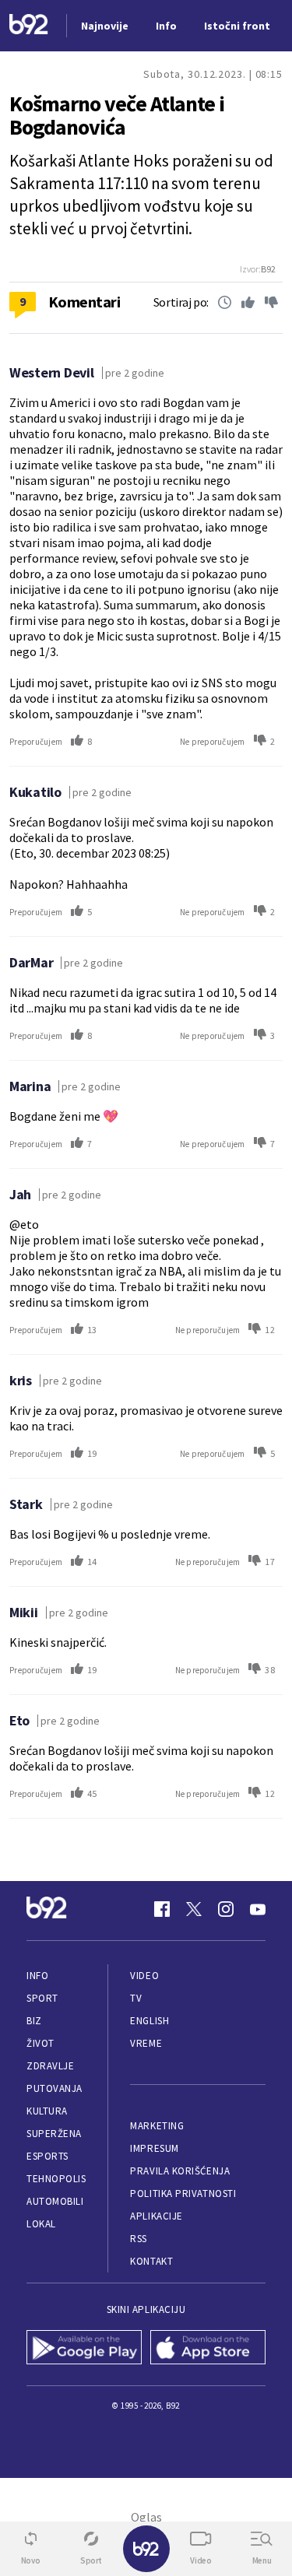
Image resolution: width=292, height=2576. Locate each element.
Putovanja (55, 2088)
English (150, 2021)
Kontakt (151, 2261)
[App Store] (208, 2349)
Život (40, 2043)
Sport (42, 1998)
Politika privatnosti (183, 2193)
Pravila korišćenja (180, 2171)
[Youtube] (258, 1909)
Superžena (54, 2134)
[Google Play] (84, 2349)
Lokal (41, 2224)
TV (136, 1998)
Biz (34, 2021)
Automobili (55, 2201)
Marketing (157, 2126)
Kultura (47, 2111)
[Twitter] (194, 1909)
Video (144, 1976)
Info (37, 1976)
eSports (47, 2156)
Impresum (154, 2148)
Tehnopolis (56, 2179)
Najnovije (105, 26)
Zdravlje (50, 2066)
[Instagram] (226, 1909)
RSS (139, 2239)
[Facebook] (162, 1909)
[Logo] (29, 26)
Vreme (146, 2043)
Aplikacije (156, 2216)
